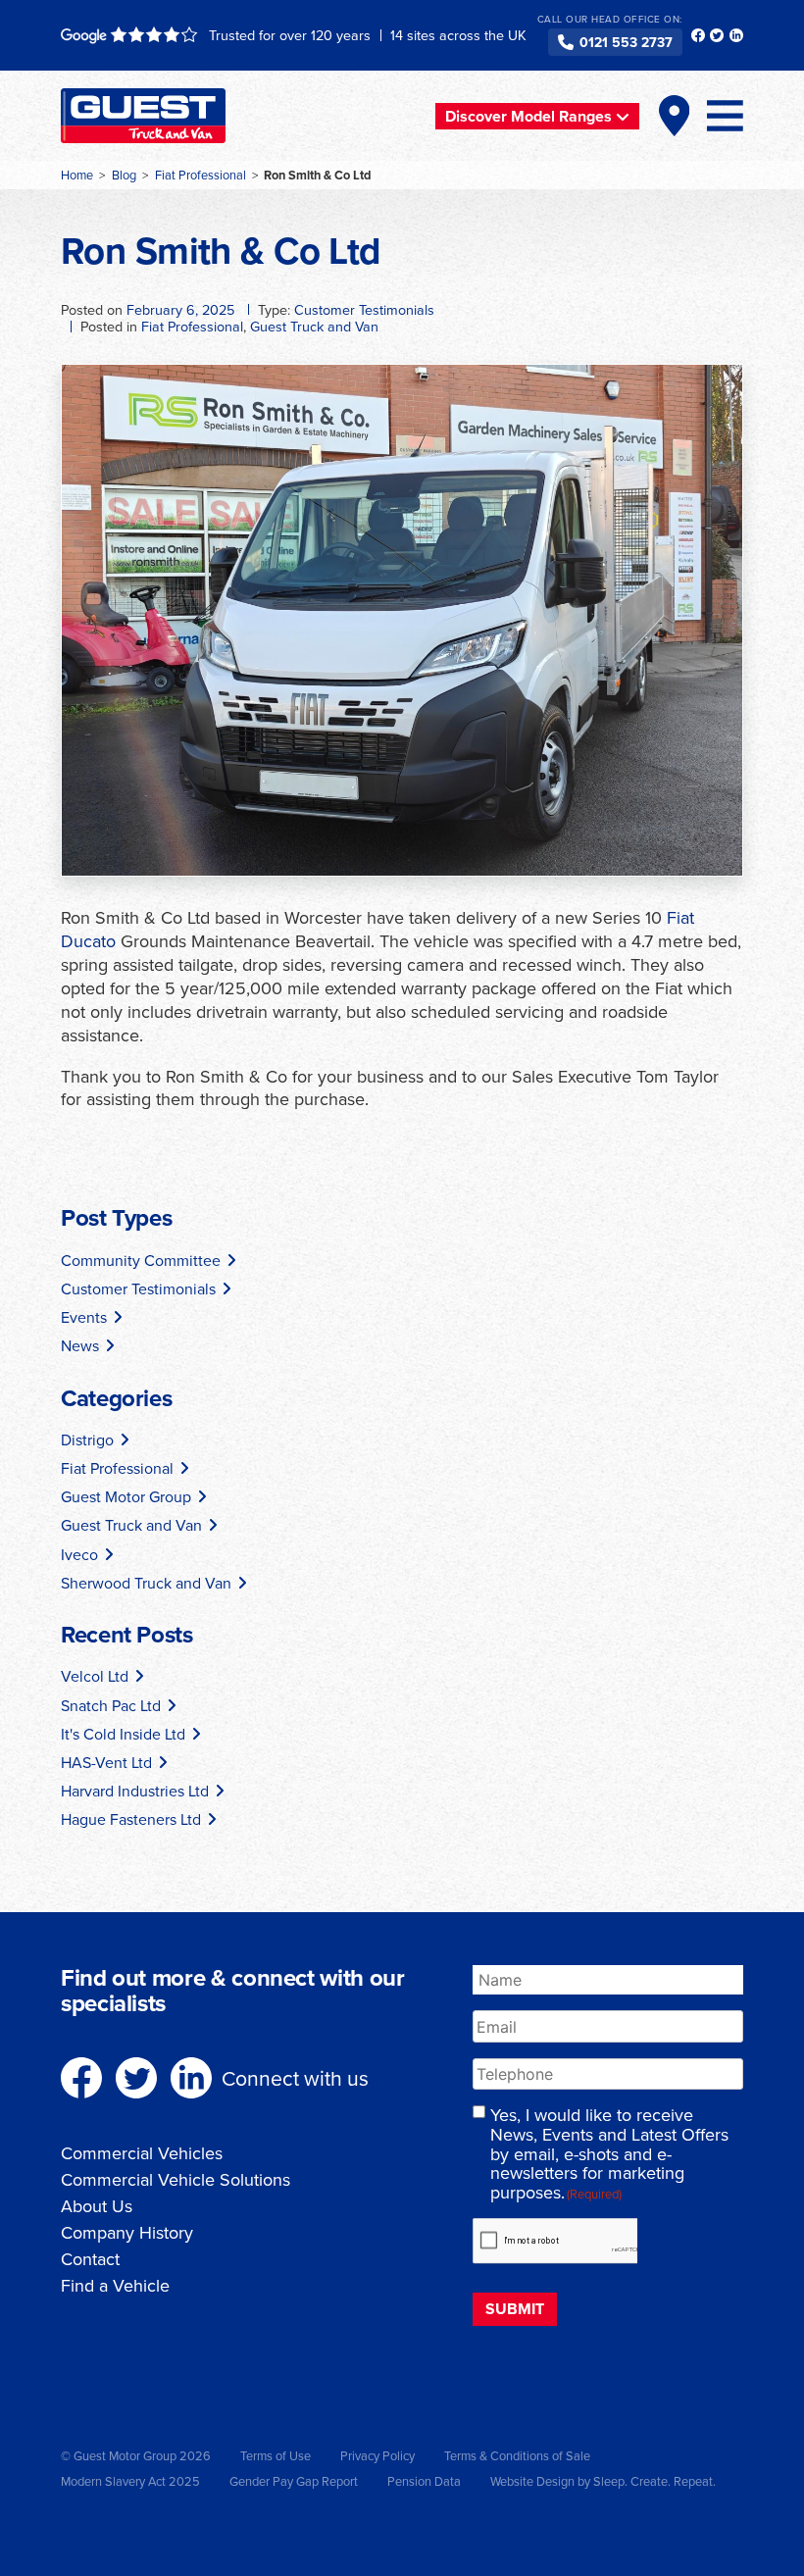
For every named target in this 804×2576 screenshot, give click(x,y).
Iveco (79, 1554)
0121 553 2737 (626, 42)
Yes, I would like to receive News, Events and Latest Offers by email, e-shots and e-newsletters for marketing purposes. (609, 2154)
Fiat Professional (192, 326)
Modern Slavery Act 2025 (130, 2481)
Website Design (532, 2481)
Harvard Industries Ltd (135, 1791)
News (80, 1345)
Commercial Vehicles (142, 2153)
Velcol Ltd (95, 1676)
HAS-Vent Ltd (106, 1762)
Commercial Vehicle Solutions (176, 2179)
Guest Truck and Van (314, 326)
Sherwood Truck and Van (146, 1583)
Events (84, 1317)
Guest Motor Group (126, 1496)
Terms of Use (276, 2455)
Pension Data (424, 2481)
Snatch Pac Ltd (111, 1705)
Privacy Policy (377, 2455)
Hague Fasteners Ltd (131, 1819)
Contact (90, 2259)
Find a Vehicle (115, 2285)
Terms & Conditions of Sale (517, 2455)
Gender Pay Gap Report (294, 2481)
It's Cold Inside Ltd (123, 1734)
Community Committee (141, 1260)
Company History (127, 2232)
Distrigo (87, 1440)
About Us (97, 2206)
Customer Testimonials (364, 309)
